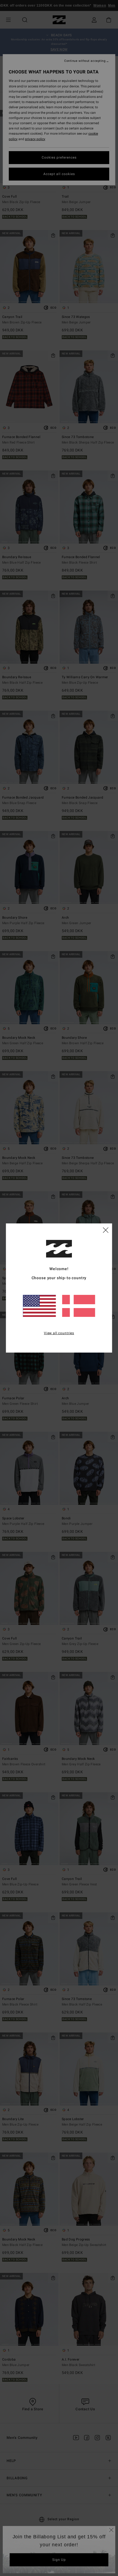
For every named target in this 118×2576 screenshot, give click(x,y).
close (106, 1230)
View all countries (59, 1333)
